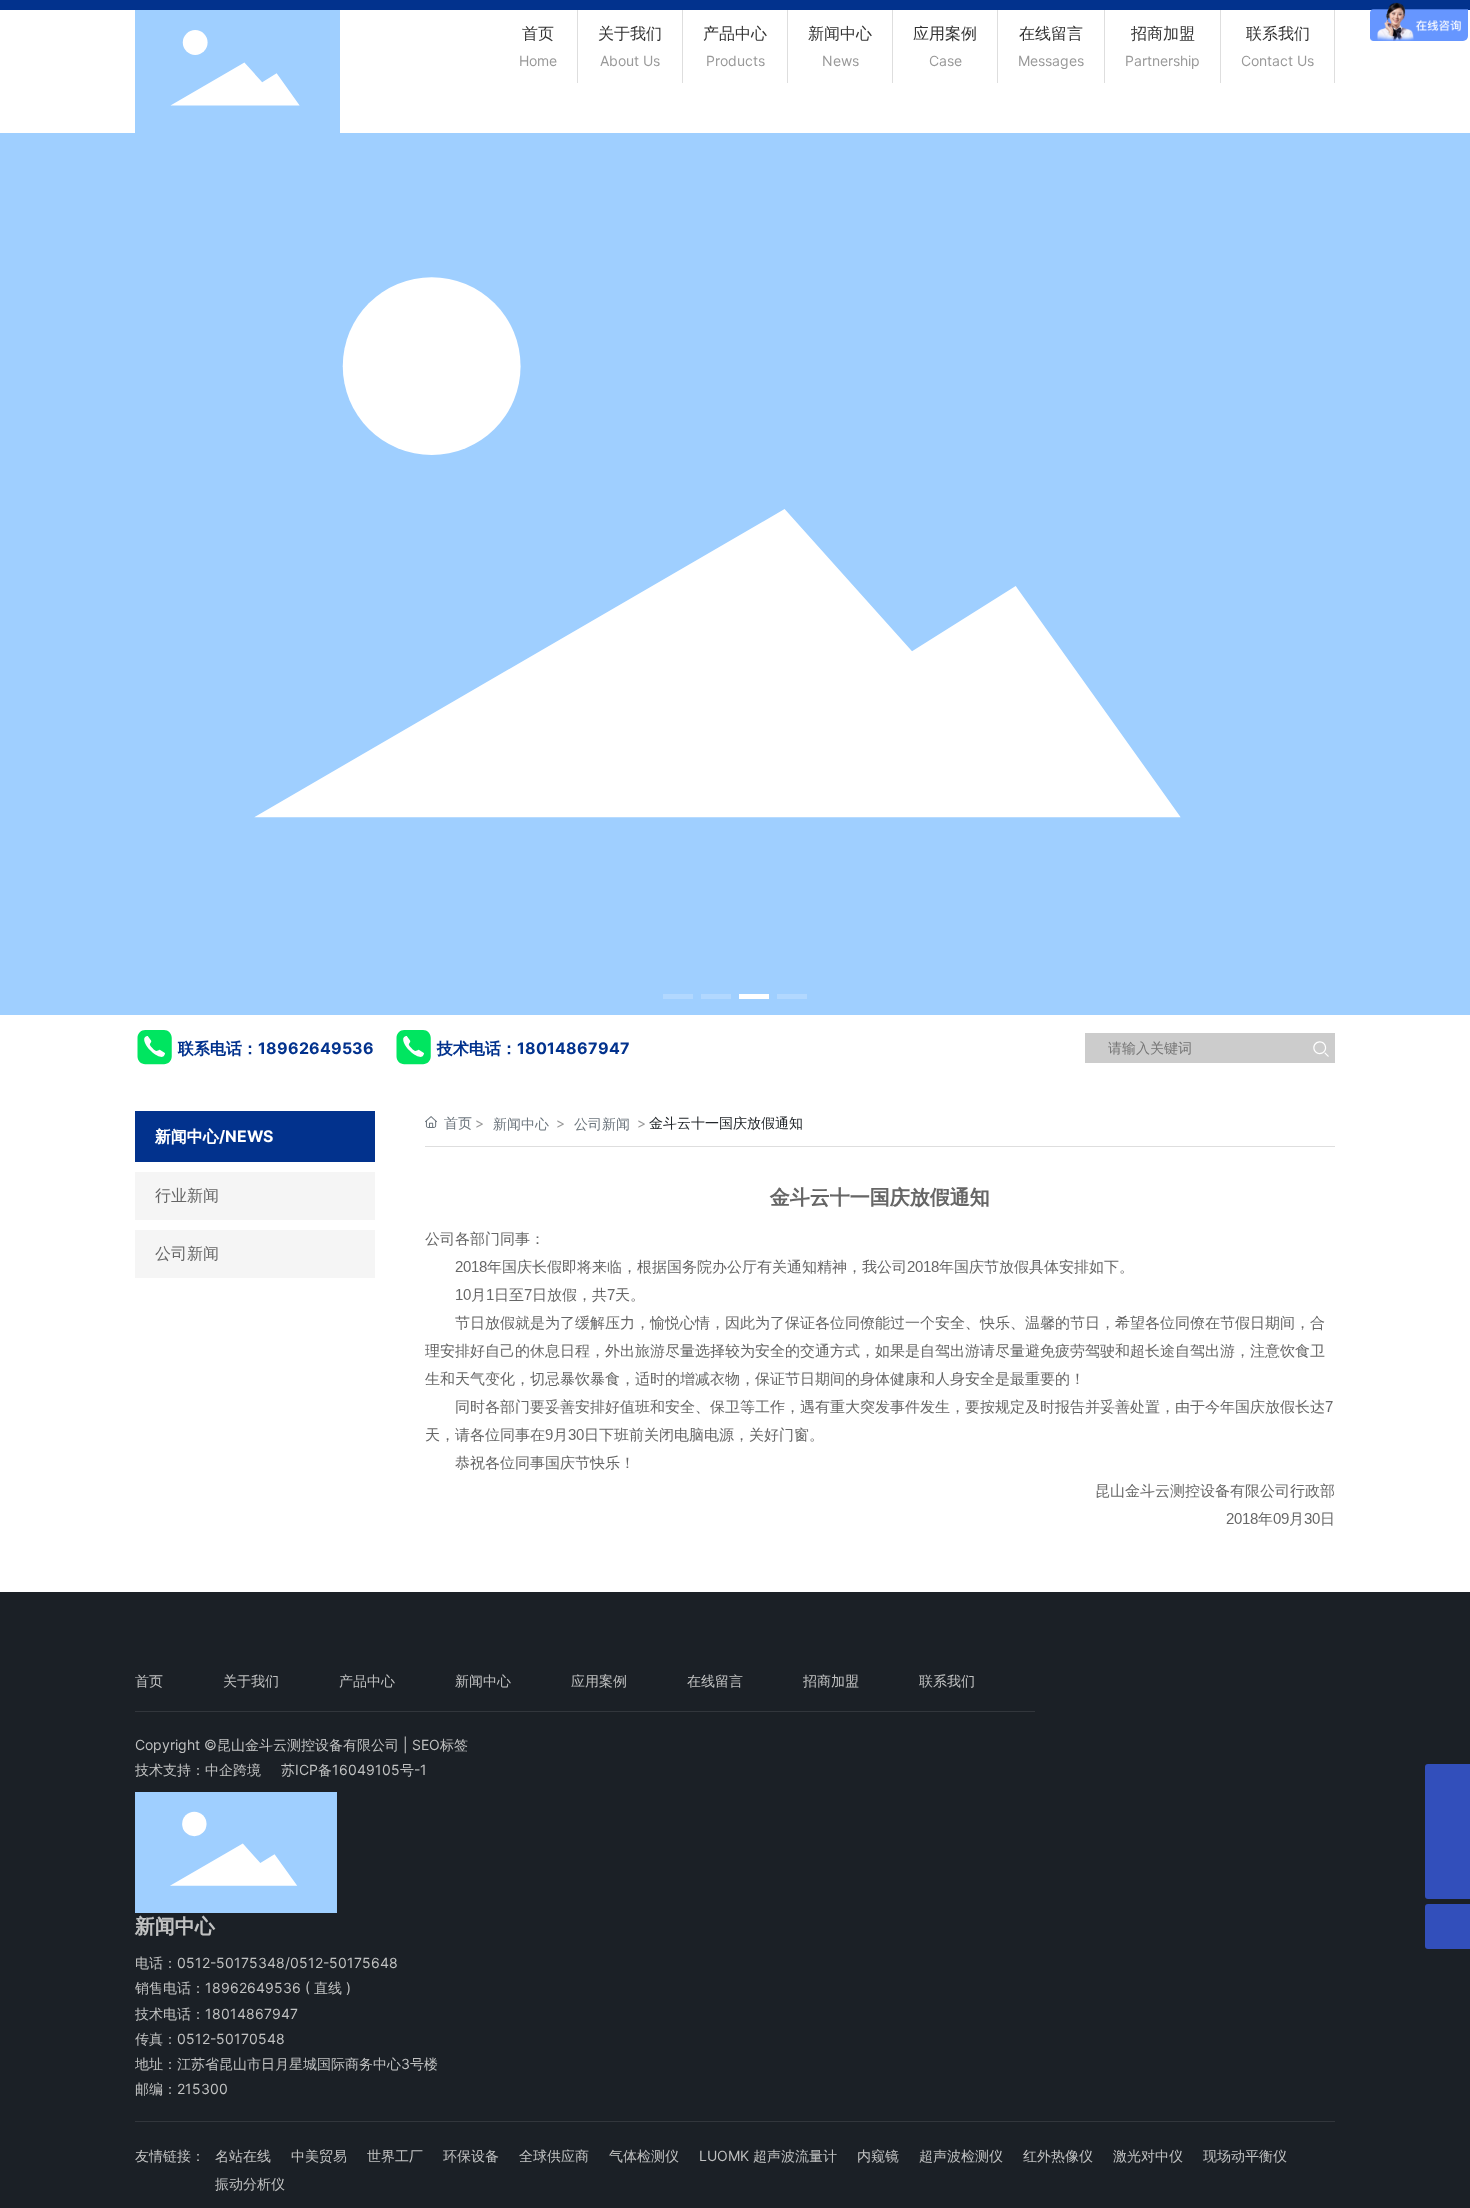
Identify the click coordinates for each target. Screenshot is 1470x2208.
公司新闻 (187, 1253)
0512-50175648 (344, 1962)
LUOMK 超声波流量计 (768, 2155)
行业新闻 (187, 1195)
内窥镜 (878, 2155)
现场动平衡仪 (1245, 2155)
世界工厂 (395, 2155)
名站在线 (243, 2155)
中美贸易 (319, 2155)
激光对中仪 (1148, 2155)
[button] (678, 996)
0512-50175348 (231, 1962)
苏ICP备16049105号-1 (354, 1769)
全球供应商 (554, 2155)
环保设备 (471, 2155)
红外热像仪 (1058, 2155)
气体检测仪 (644, 2155)
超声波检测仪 (961, 2155)
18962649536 (316, 1048)
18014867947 (573, 1048)
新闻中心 (521, 1123)
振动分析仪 (250, 2183)
